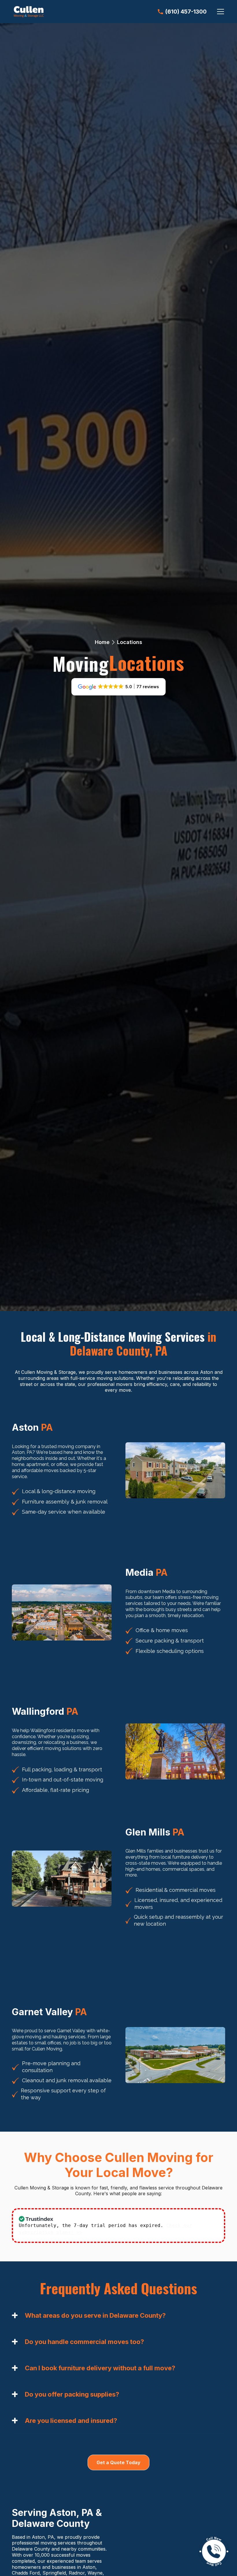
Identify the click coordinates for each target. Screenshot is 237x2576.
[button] (219, 12)
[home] (29, 12)
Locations (130, 642)
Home (102, 642)
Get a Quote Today (118, 2462)
